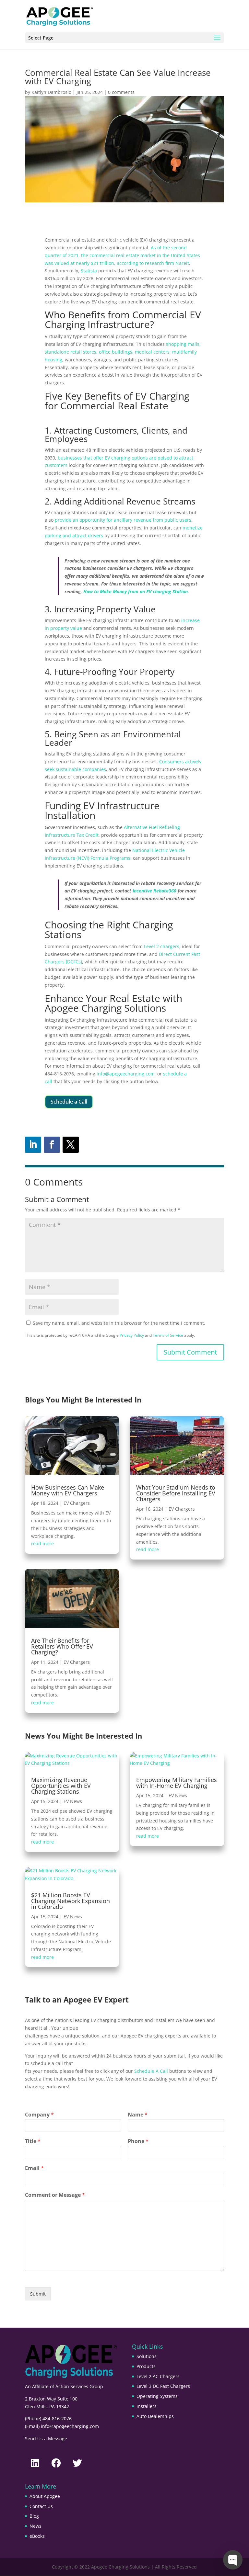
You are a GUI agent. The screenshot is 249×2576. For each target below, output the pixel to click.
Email (34, 2168)
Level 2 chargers (162, 946)
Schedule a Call (69, 1102)
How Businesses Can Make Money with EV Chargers (68, 1490)
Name (138, 2115)
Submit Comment (190, 1352)
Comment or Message (55, 2195)
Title (33, 2141)
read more (42, 1543)
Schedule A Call (151, 2071)
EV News (73, 1801)
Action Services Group (79, 2386)
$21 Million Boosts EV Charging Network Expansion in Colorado (71, 1901)
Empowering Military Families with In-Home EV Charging (177, 1783)
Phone (138, 2141)
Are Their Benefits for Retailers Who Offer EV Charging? (62, 1646)
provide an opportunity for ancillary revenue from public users (123, 520)
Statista (89, 271)
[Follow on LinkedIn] (33, 1145)
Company (39, 2115)
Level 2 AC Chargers (158, 2376)
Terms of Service (168, 1335)
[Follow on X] (71, 1145)
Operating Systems (157, 2396)
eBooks (37, 2536)
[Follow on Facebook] (52, 1145)
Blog (34, 2516)
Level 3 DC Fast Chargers (163, 2386)
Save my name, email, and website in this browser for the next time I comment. (119, 1323)
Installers (147, 2406)
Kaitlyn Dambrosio (51, 92)
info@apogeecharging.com (126, 1074)
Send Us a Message (46, 2439)
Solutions (147, 2356)
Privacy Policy (132, 1335)
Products (146, 2366)
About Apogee (45, 2496)
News (36, 2526)
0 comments (121, 92)
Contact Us (41, 2506)
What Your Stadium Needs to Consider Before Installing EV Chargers (176, 1493)
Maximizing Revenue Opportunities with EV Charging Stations (61, 1786)
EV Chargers (77, 1503)
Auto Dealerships (155, 2416)
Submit (38, 2294)
